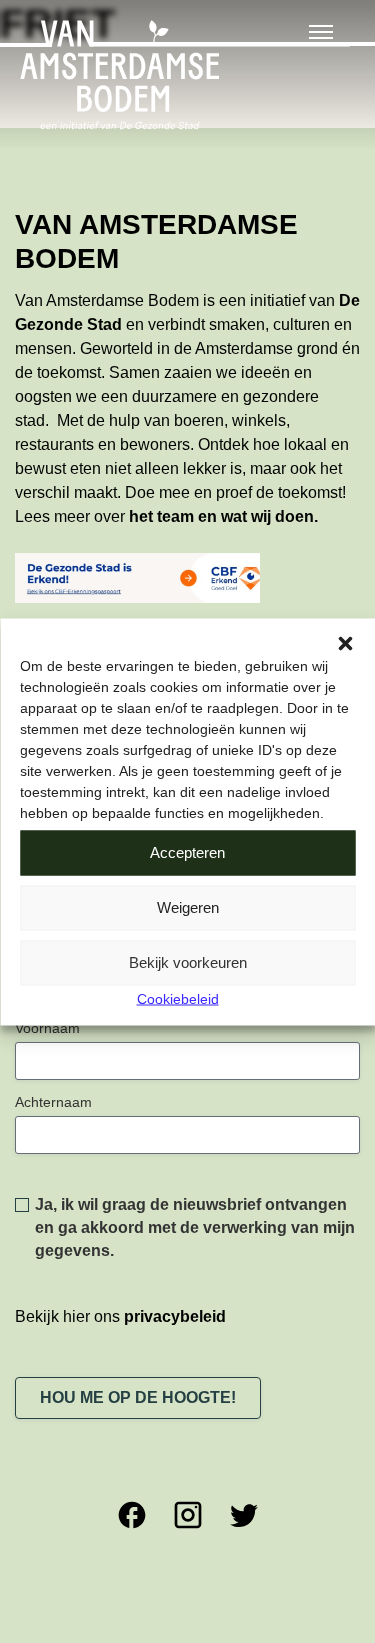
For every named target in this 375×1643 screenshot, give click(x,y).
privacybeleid (175, 1316)
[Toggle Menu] (321, 32)
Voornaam (47, 1028)
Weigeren (188, 907)
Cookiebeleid (178, 998)
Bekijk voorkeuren (188, 962)
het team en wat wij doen (221, 516)
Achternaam (53, 1102)
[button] (345, 643)
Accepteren (187, 852)
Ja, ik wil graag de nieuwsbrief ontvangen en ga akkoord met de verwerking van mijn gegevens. (195, 1227)
